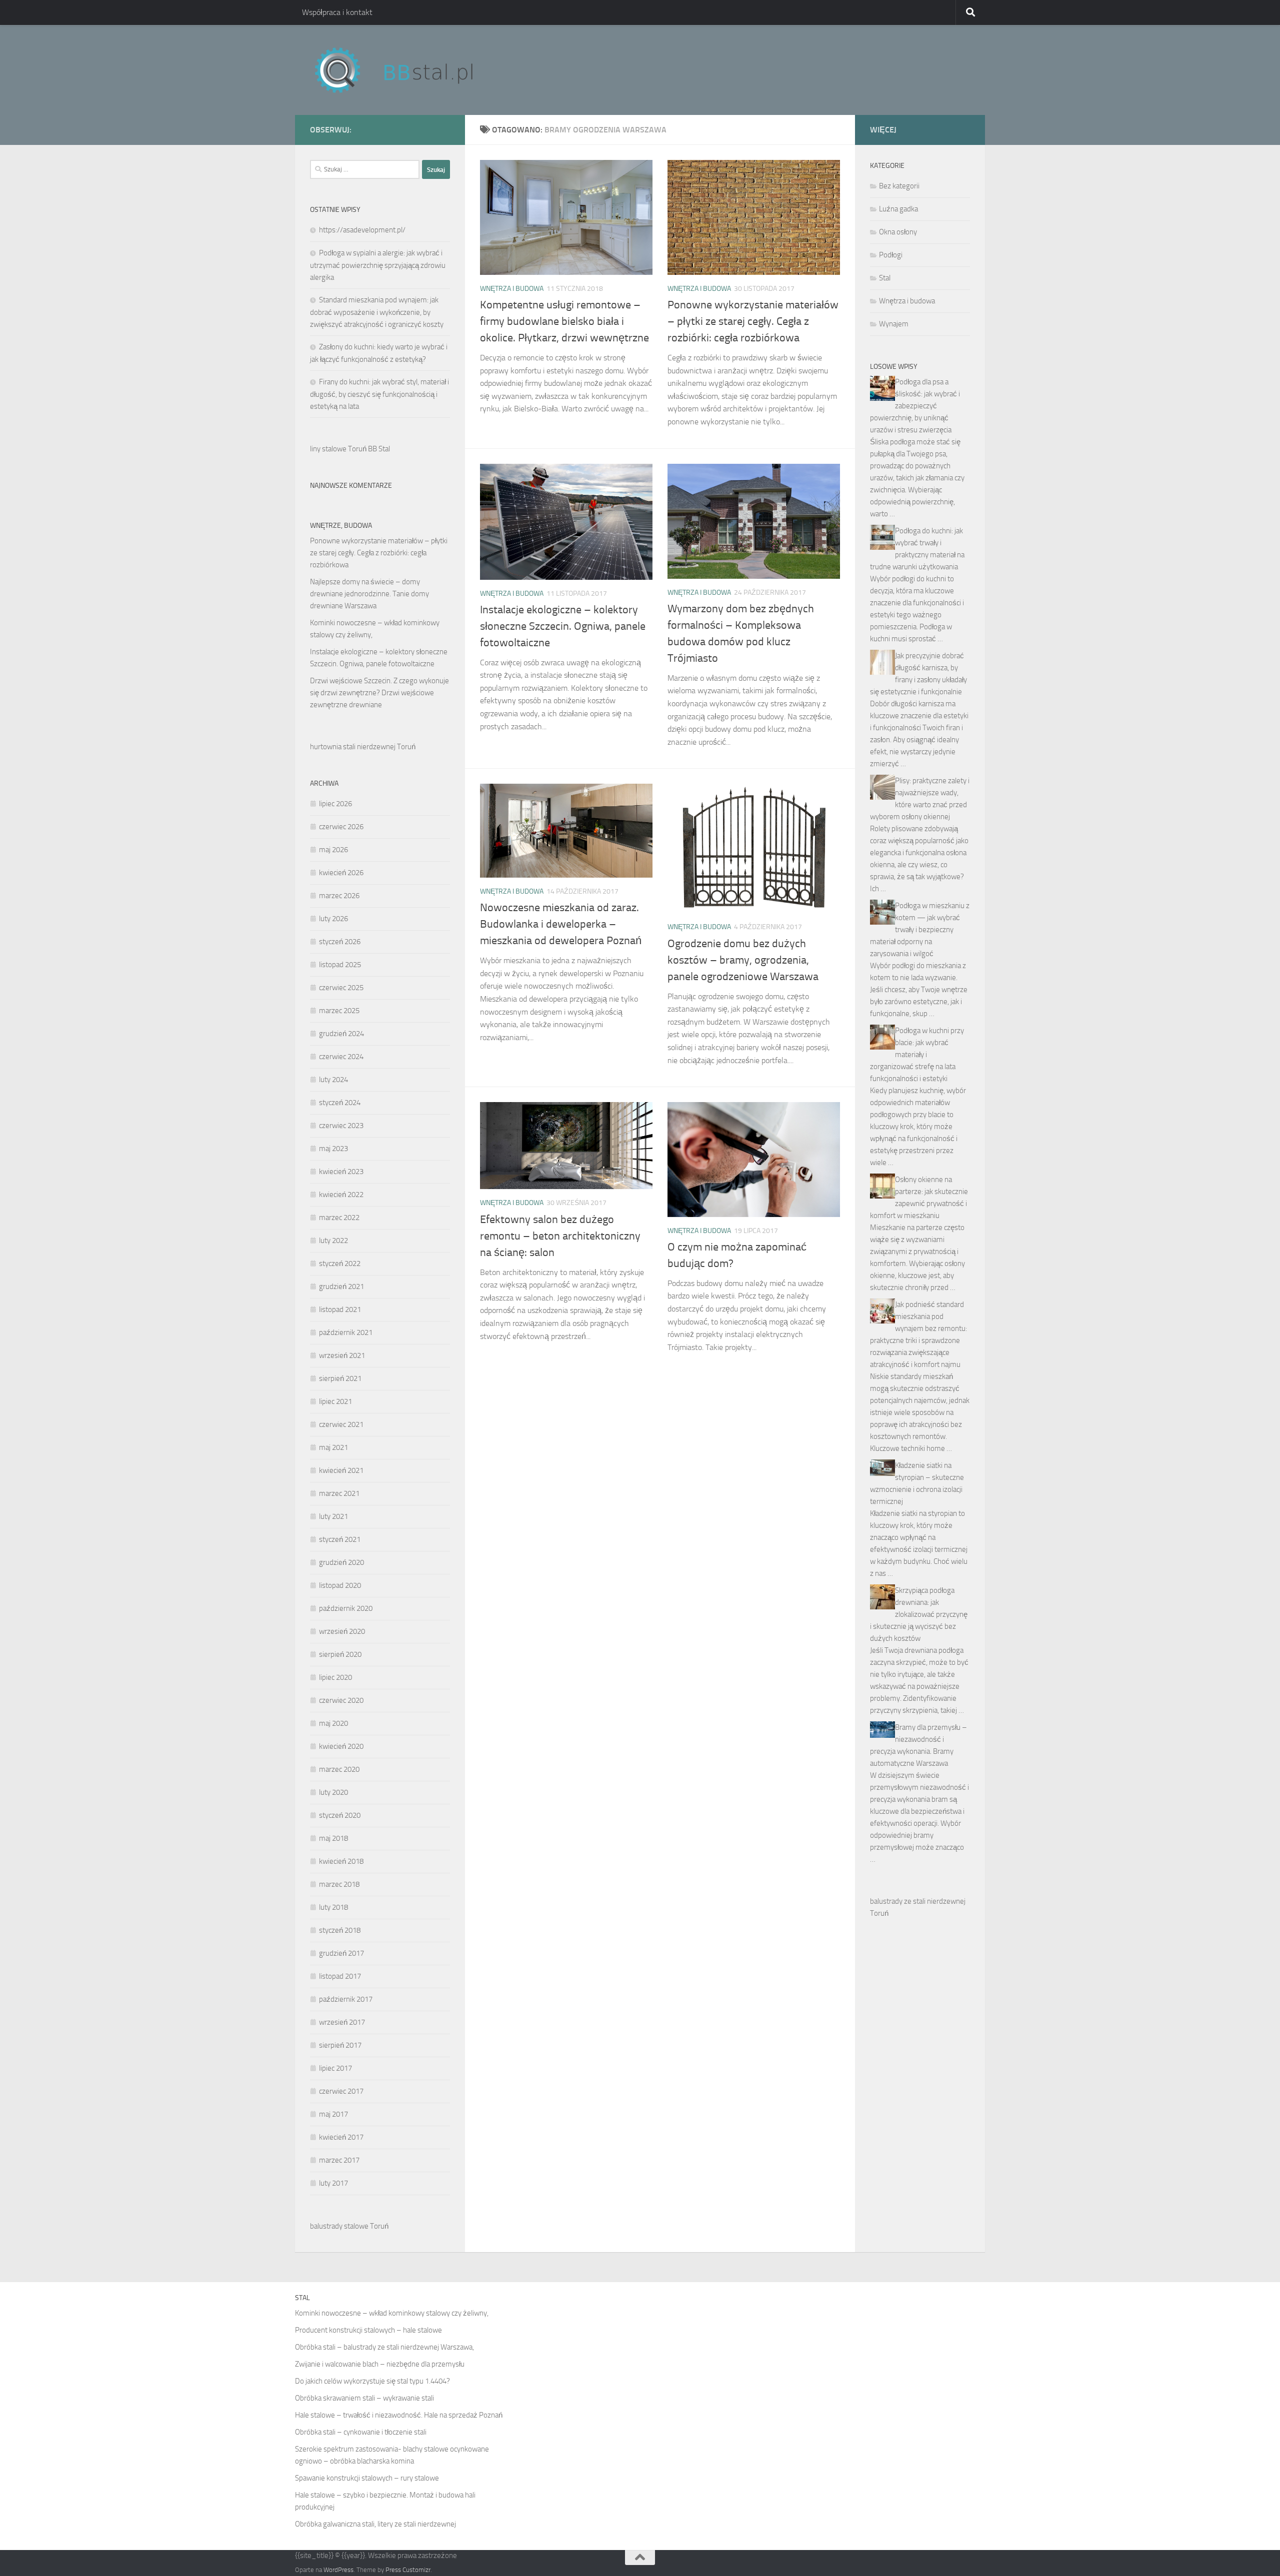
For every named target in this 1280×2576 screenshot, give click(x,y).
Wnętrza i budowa (512, 289)
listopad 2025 (340, 965)
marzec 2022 (339, 1218)
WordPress (338, 2570)
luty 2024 (333, 1080)
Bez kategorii (899, 186)
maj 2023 (333, 1149)
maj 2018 (333, 1838)
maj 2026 (333, 850)
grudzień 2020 (341, 1562)
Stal (885, 278)
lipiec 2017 (335, 2068)
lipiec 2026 (335, 804)
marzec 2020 (339, 1769)
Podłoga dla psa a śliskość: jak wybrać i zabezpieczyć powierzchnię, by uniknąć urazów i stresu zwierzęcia (915, 406)
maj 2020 (333, 1723)
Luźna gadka (898, 209)
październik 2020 (346, 1608)
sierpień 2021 (340, 1378)
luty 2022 (333, 1241)
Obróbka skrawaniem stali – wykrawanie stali (364, 2398)
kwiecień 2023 (341, 1172)
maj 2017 (333, 2114)
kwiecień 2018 (341, 1861)
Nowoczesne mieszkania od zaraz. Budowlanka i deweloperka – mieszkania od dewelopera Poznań (561, 924)
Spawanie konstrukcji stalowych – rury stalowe (367, 2478)
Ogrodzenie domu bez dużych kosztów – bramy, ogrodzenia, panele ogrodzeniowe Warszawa (743, 960)
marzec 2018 (339, 1884)
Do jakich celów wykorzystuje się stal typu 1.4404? (372, 2381)
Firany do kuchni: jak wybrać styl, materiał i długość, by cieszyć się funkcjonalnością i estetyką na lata (379, 394)
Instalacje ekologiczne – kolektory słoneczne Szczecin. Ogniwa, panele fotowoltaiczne (563, 626)
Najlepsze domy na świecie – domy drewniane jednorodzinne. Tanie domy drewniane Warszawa (369, 594)
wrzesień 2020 (342, 1631)
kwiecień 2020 (341, 1746)
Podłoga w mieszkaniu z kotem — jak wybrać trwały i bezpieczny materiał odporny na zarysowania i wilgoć (920, 930)
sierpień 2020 (340, 1654)
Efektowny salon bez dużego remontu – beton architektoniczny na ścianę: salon (560, 1236)
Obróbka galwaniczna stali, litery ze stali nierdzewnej (375, 2524)
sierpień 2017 (340, 2045)
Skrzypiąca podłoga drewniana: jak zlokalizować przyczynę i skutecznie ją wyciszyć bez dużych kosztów (919, 1614)
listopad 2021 (340, 1309)
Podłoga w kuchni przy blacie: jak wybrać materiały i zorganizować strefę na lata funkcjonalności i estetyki (917, 1055)
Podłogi (891, 255)
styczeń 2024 (340, 1103)
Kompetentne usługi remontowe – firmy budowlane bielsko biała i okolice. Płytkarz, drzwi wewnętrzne (564, 321)
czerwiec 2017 (341, 2091)
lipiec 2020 (335, 1677)
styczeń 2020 (340, 1815)
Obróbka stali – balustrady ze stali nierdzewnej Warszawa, (384, 2347)
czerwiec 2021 (341, 1424)
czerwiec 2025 (341, 988)
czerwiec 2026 (341, 827)
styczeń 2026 (340, 942)
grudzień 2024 (341, 1034)
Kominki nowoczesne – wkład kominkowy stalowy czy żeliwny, (392, 2313)
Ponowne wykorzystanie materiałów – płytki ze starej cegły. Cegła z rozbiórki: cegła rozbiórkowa (753, 321)
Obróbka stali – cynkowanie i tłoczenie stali (361, 2432)
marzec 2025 (339, 1011)
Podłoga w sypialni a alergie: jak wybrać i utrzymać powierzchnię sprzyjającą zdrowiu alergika (378, 265)
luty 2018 (333, 1907)
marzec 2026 (339, 896)
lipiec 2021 (335, 1401)
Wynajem (894, 324)
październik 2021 (346, 1332)
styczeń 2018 (340, 1930)
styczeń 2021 (340, 1539)
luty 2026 (333, 919)
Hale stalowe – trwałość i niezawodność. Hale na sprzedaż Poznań (399, 2415)
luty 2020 (333, 1792)
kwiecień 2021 (341, 1470)
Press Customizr (408, 2570)
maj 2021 (333, 1447)
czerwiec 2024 (341, 1057)
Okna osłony (898, 232)
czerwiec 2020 (341, 1700)
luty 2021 (333, 1516)
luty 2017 (333, 2183)
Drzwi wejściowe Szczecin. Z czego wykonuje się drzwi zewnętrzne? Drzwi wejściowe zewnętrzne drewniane (379, 693)
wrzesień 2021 (342, 1355)
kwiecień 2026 (341, 873)
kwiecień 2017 (341, 2137)
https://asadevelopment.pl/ (362, 230)
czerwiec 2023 (341, 1126)
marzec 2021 (339, 1493)
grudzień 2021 (341, 1287)
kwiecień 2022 (341, 1195)
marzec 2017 (339, 2160)
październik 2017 (346, 1999)
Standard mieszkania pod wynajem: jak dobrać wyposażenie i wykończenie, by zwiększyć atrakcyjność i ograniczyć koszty (377, 312)
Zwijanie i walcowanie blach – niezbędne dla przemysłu (380, 2364)
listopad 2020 (340, 1585)
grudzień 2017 (341, 1953)
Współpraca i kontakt (337, 12)
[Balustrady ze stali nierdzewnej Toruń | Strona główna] (403, 70)
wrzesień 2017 (342, 2022)
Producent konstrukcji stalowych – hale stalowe (368, 2330)
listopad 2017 (340, 1976)
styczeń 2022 (340, 1264)
